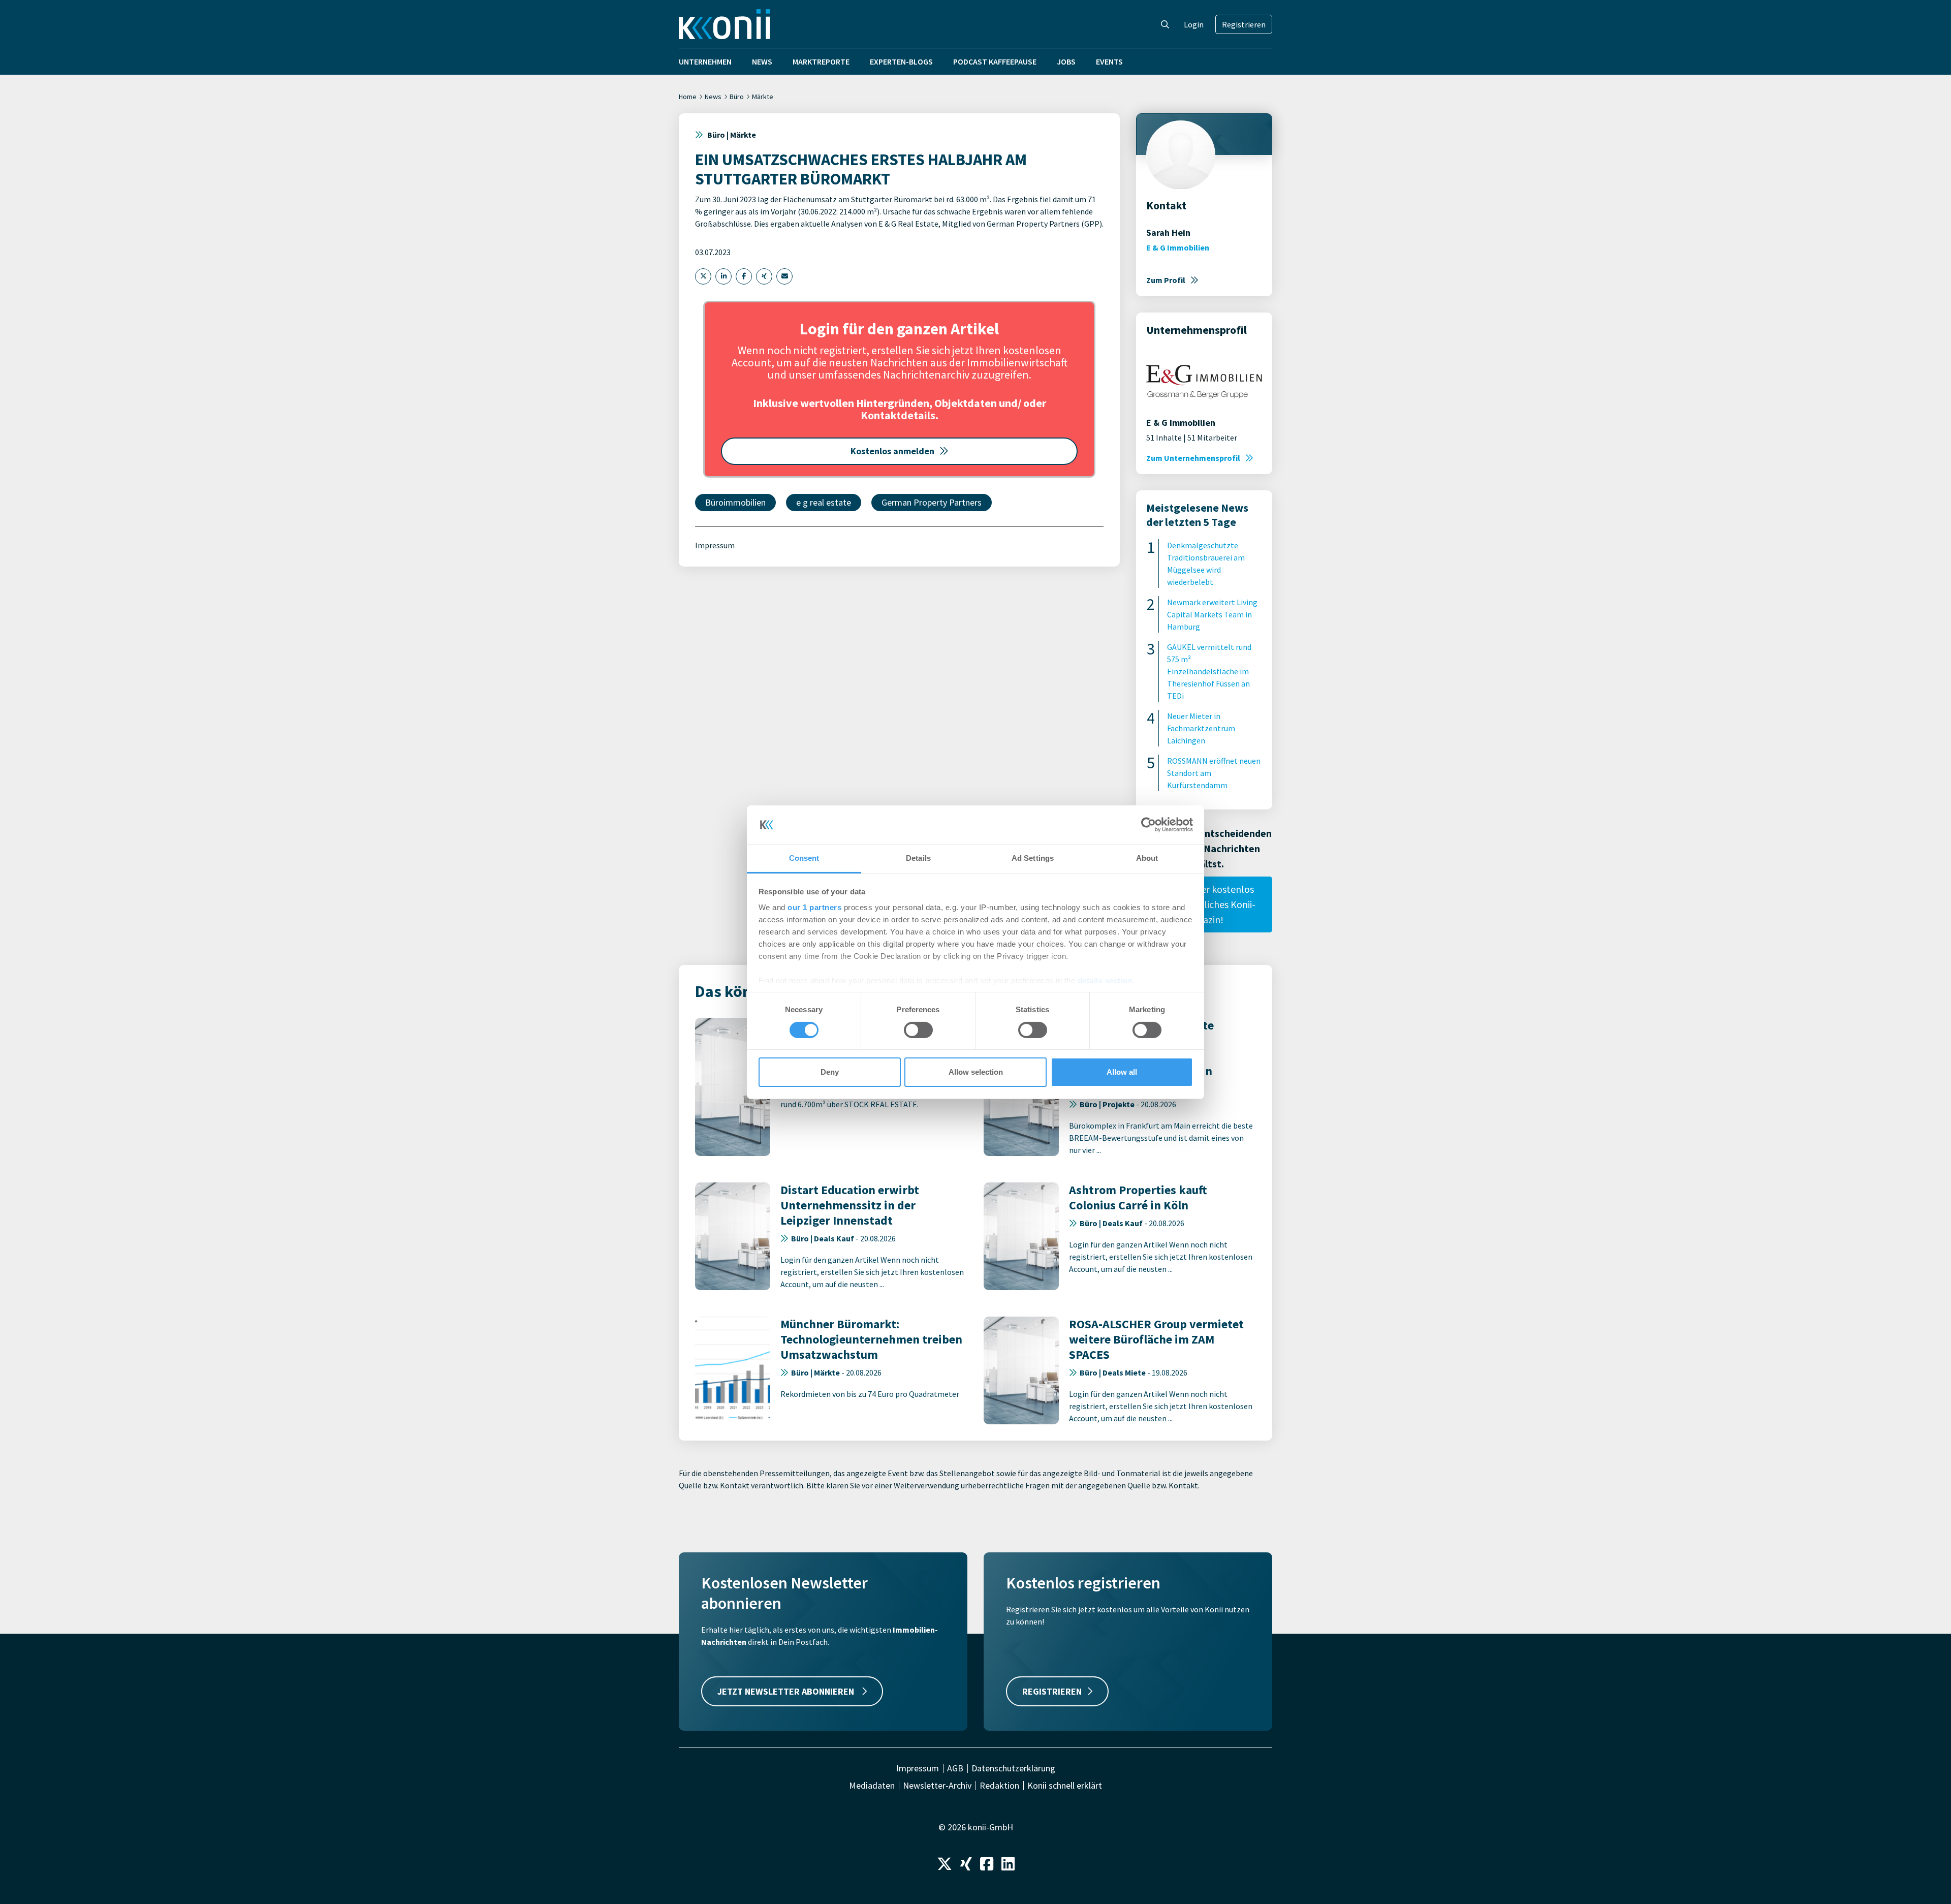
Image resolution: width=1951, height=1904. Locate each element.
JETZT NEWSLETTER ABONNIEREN (787, 1691)
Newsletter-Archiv (937, 1786)
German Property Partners (932, 502)
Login (1194, 24)
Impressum (715, 545)
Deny (830, 1072)
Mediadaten (872, 1786)
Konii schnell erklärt (1065, 1786)
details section (1105, 980)
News (762, 61)
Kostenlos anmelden (892, 451)
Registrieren (1244, 24)
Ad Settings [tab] (1033, 858)
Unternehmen (705, 61)
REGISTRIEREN (1052, 1691)
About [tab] (1147, 858)
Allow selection (976, 1072)
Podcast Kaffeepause (995, 61)
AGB (955, 1768)
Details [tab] (918, 858)
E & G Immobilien (1178, 247)
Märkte (763, 97)
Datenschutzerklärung (1013, 1768)
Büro (737, 97)
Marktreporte (821, 61)
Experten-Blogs (901, 61)
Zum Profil (1166, 280)
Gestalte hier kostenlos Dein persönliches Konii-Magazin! (1204, 904)
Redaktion (999, 1786)
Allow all (1122, 1072)
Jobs (1066, 61)
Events (1109, 61)
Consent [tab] (804, 858)
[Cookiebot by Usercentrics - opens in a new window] (1148, 825)
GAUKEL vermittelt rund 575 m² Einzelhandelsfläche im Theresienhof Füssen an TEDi (1209, 671)
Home (688, 97)
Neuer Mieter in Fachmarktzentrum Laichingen (1201, 728)
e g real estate (824, 502)
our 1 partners (814, 907)
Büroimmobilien (735, 502)
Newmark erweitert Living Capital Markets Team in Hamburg (1212, 614)
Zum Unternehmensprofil (1193, 458)
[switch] (918, 1030)
